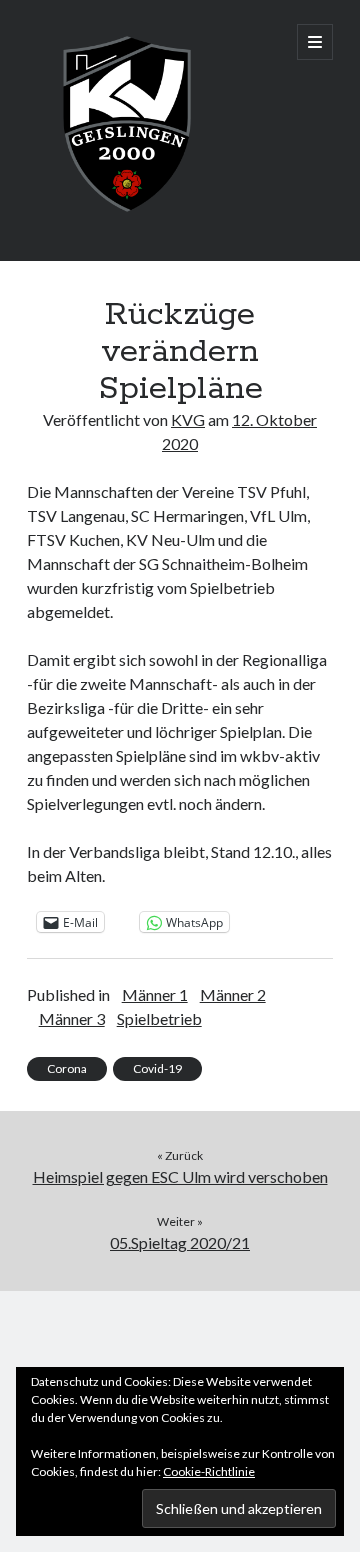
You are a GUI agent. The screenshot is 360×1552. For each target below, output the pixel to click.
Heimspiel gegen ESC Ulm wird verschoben (180, 1176)
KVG (188, 419)
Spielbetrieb (159, 1018)
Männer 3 (72, 1018)
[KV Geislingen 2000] (127, 219)
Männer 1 (155, 994)
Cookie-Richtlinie (209, 1471)
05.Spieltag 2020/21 (180, 1242)
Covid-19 (157, 1068)
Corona (67, 1068)
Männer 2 (233, 994)
